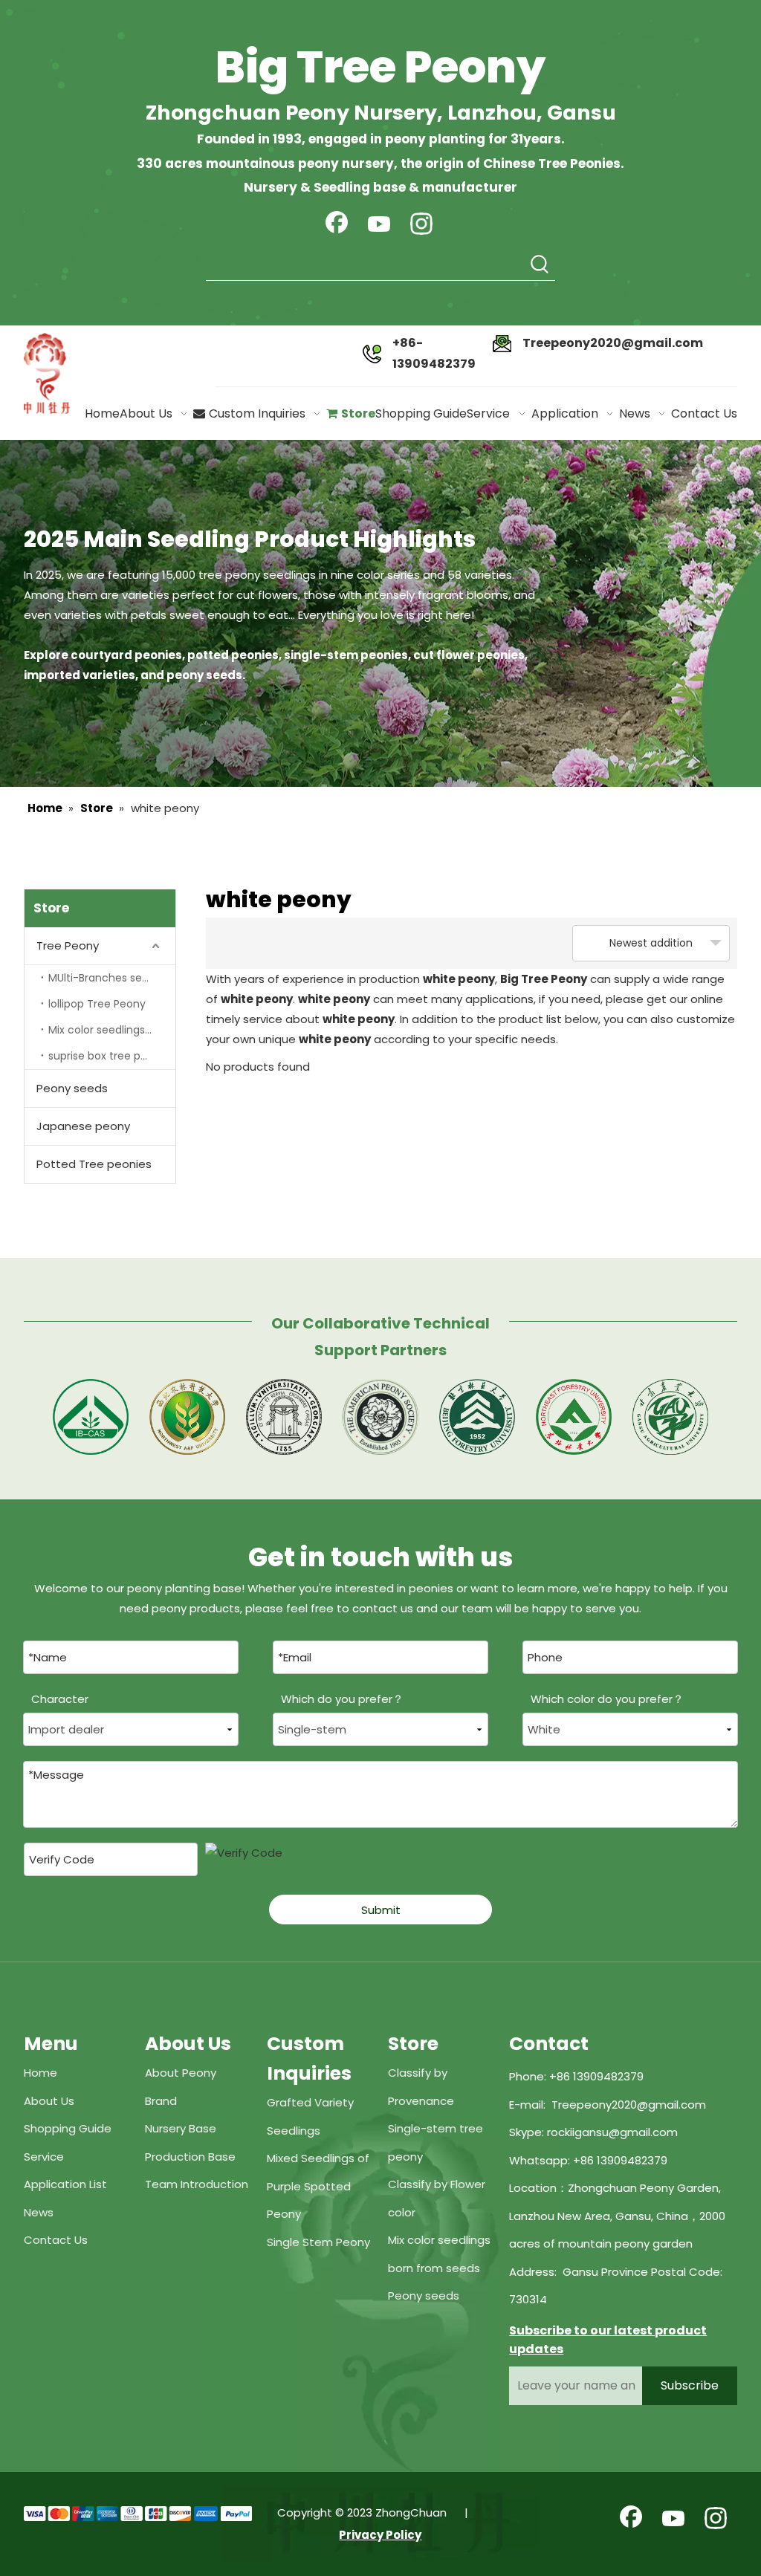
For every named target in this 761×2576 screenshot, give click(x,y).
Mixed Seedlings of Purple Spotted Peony (318, 2186)
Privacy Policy (380, 2535)
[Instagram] (421, 225)
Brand (161, 2101)
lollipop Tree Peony (97, 1004)
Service (44, 2157)
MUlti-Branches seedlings (112, 978)
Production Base (190, 2157)
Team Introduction (197, 2184)
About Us (49, 2101)
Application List (65, 2184)
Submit (381, 1910)
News (39, 2212)
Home (41, 2073)
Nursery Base (181, 2128)
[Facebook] (337, 225)
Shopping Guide (68, 2128)
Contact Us (56, 2240)
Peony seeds (72, 1088)
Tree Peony (68, 945)
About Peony (181, 2073)
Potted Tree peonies (94, 1164)
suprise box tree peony (107, 1056)
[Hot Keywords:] (540, 265)
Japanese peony (83, 1126)
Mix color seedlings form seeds (112, 1030)
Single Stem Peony (318, 2242)
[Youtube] (379, 225)
